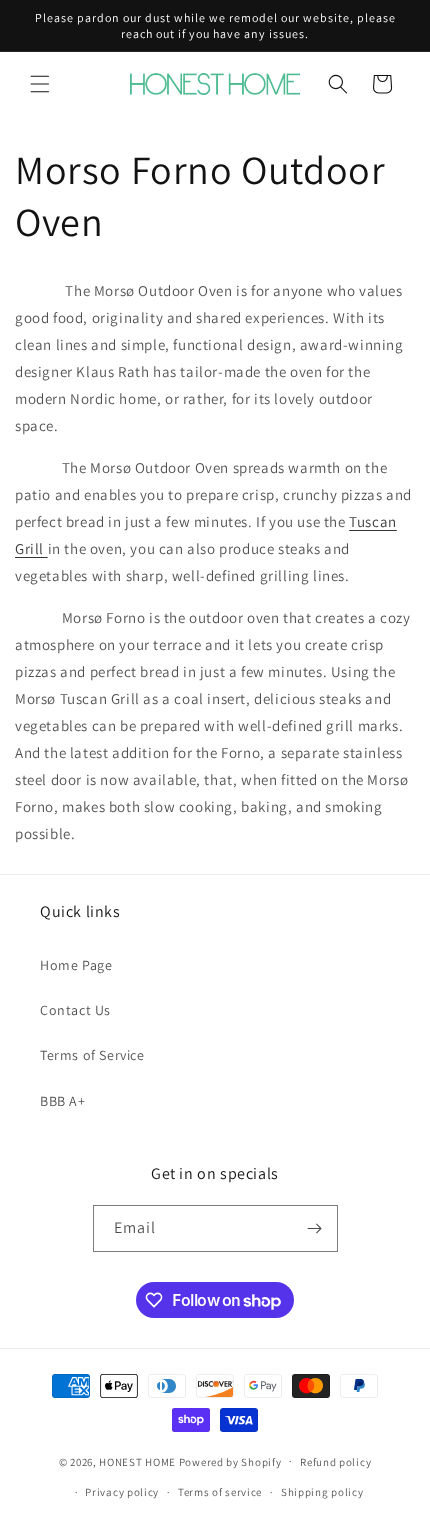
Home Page (76, 965)
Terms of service (220, 1492)
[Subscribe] (315, 1228)
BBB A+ (63, 1101)
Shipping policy (322, 1492)
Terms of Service (92, 1055)
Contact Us (75, 1010)
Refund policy (335, 1462)
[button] (40, 84)
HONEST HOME (137, 1461)
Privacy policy (122, 1492)
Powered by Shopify (230, 1461)
